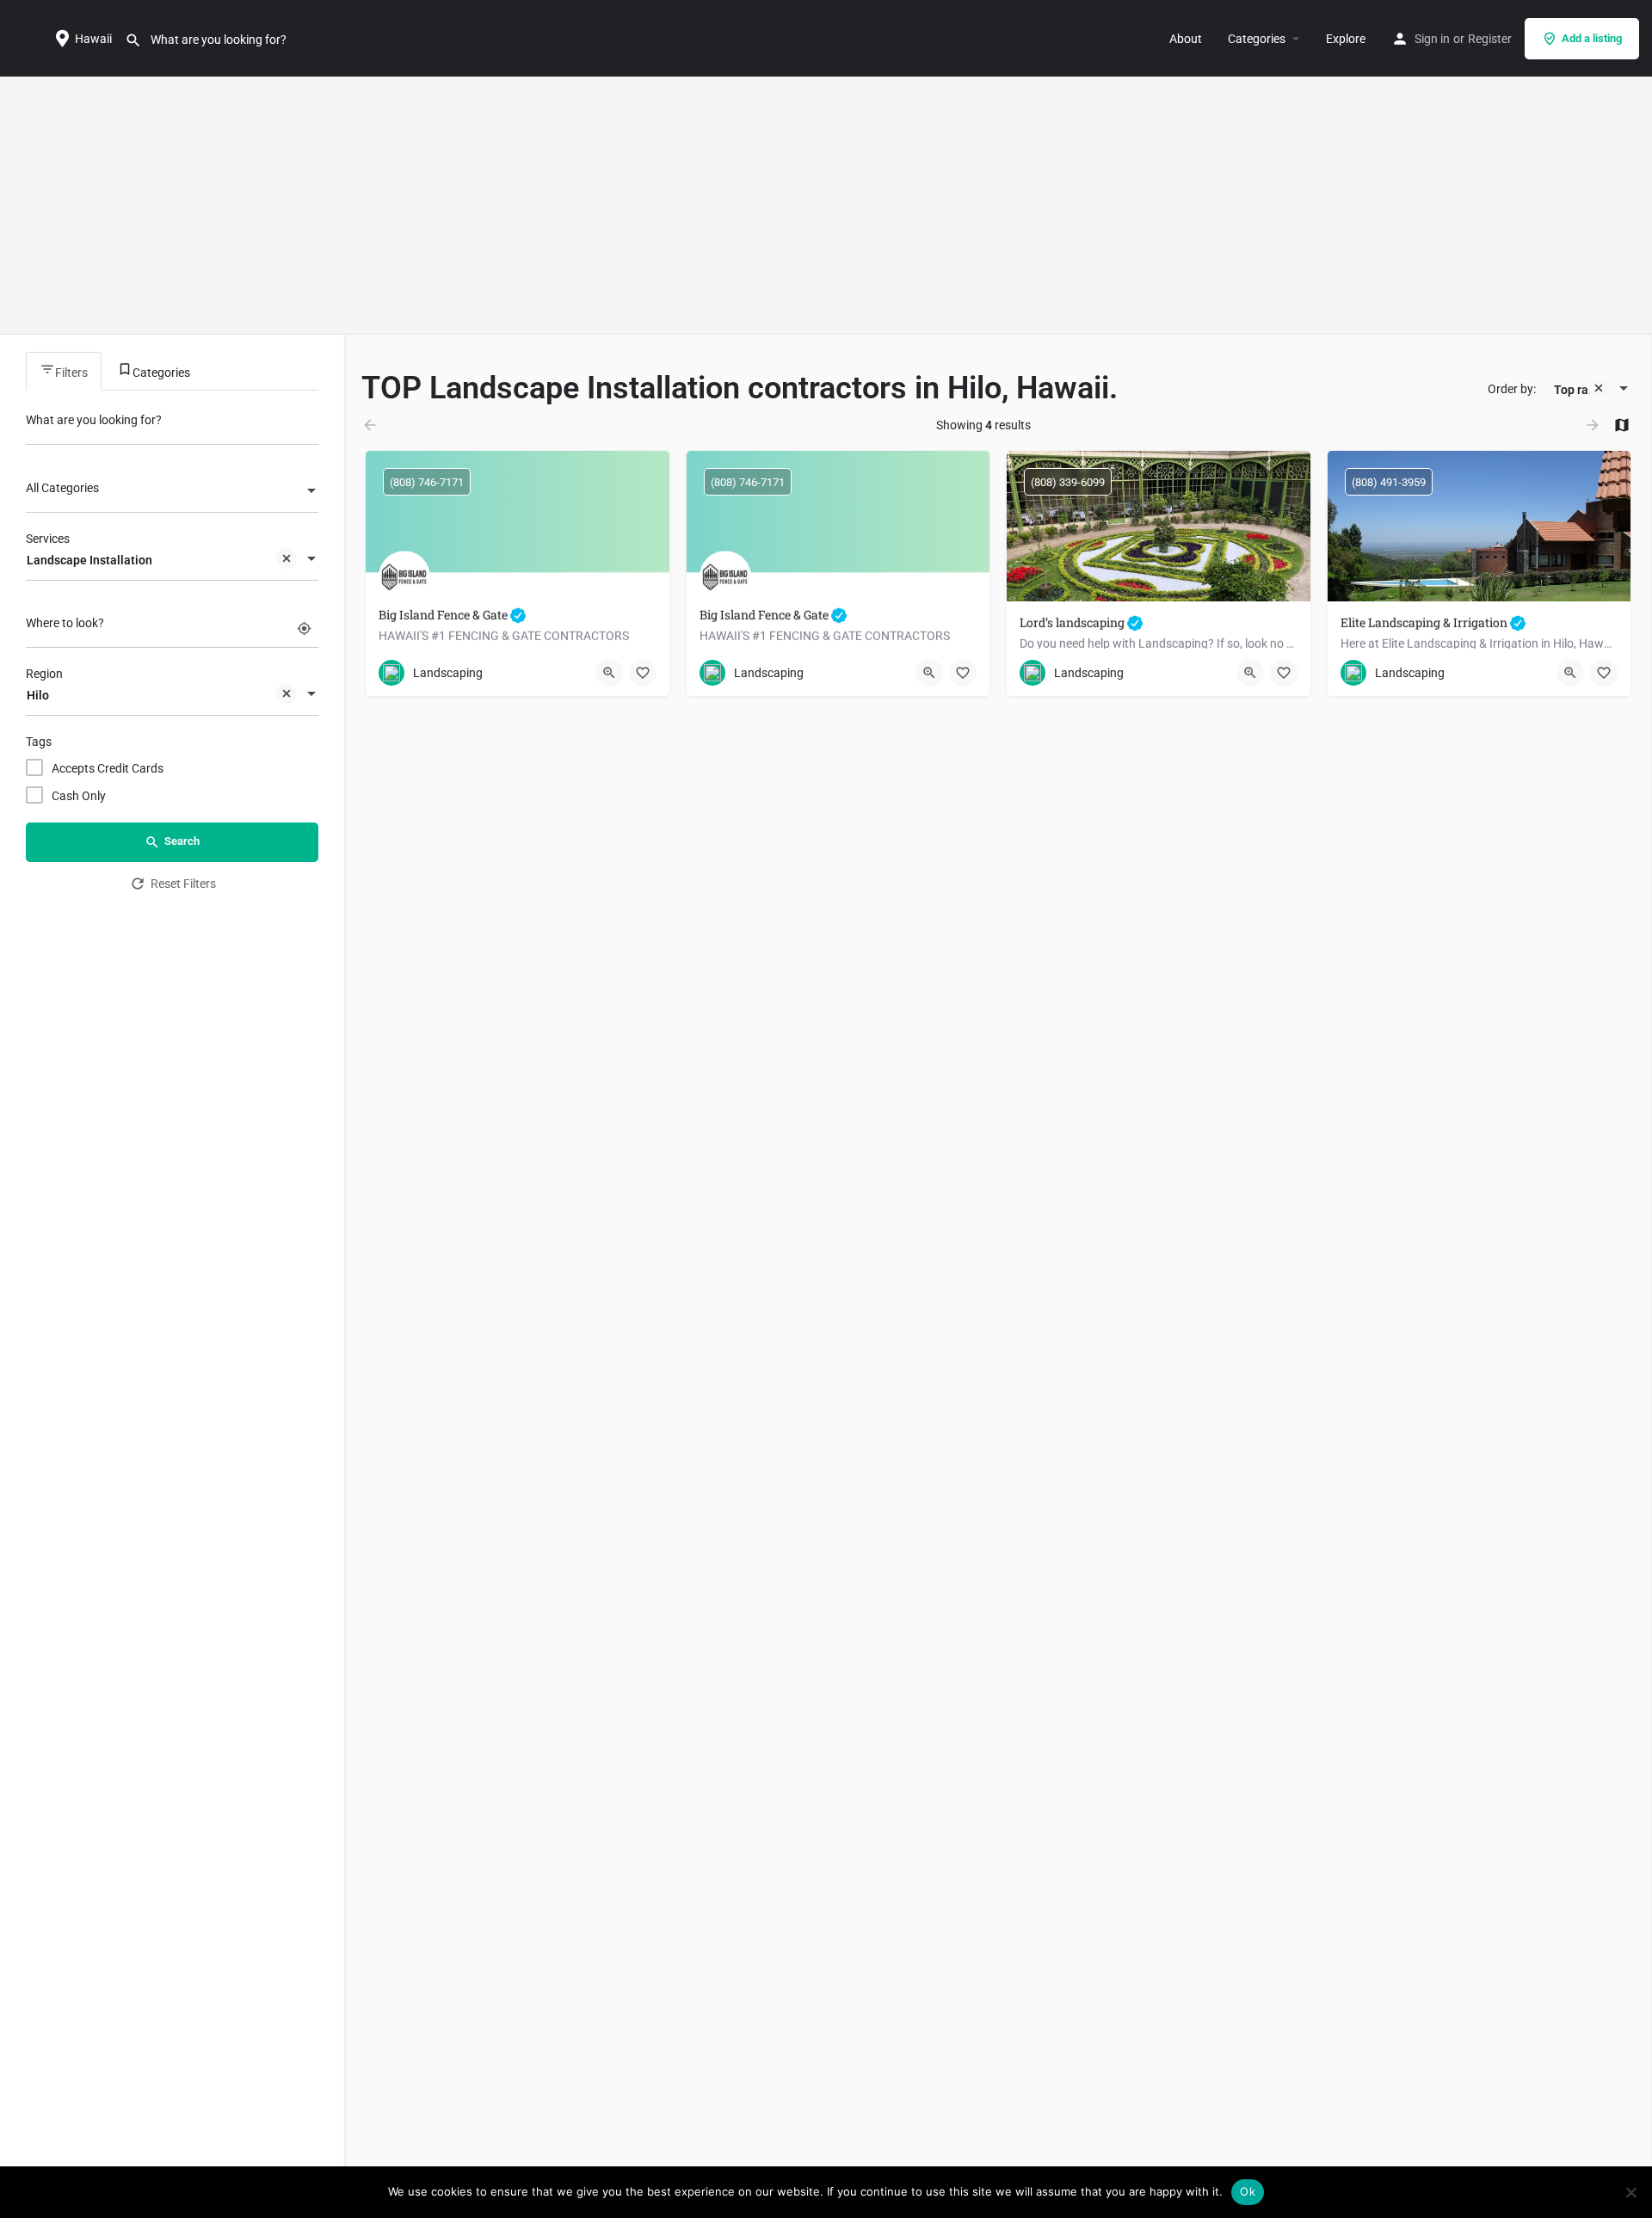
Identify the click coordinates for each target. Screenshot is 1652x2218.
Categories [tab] (161, 373)
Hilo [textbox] (38, 695)
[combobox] (172, 492)
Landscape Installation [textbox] (89, 560)
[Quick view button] (609, 673)
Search (182, 841)
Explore (1346, 39)
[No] (1630, 2192)
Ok (1248, 2191)
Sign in (1432, 39)
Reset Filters (183, 884)
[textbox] (172, 492)
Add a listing (1592, 38)
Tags (39, 742)
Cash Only (79, 796)
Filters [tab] (71, 373)
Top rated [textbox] (1580, 390)
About (1186, 39)
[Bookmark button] (643, 673)
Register (1490, 39)
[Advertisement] (826, 206)
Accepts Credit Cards (108, 768)
